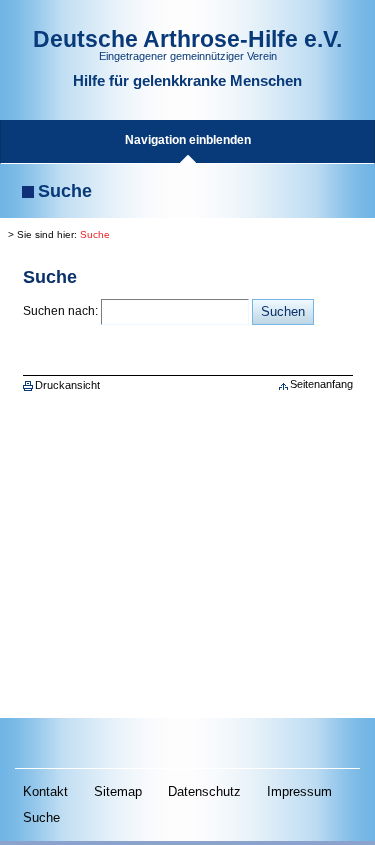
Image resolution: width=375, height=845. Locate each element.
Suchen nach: (60, 311)
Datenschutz (204, 791)
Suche (95, 234)
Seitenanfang (321, 384)
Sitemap (118, 791)
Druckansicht (67, 385)
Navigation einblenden (188, 140)
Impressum (299, 791)
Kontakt (45, 791)
